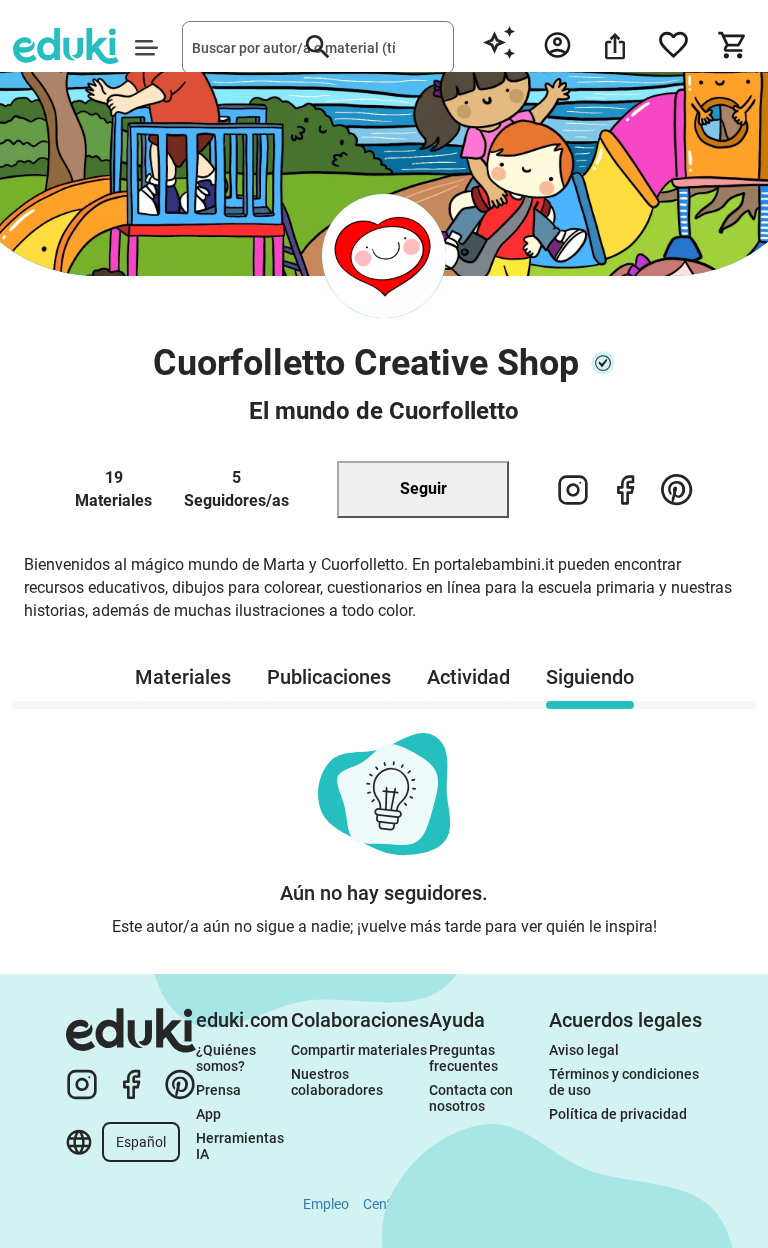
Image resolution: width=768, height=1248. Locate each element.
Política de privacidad (618, 1114)
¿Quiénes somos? (227, 1058)
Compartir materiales (359, 1050)
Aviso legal (584, 1050)
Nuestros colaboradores (337, 1082)
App (208, 1114)
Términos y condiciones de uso (625, 1082)
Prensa (218, 1090)
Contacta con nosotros (472, 1098)
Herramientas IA (241, 1146)
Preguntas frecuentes (463, 1058)
